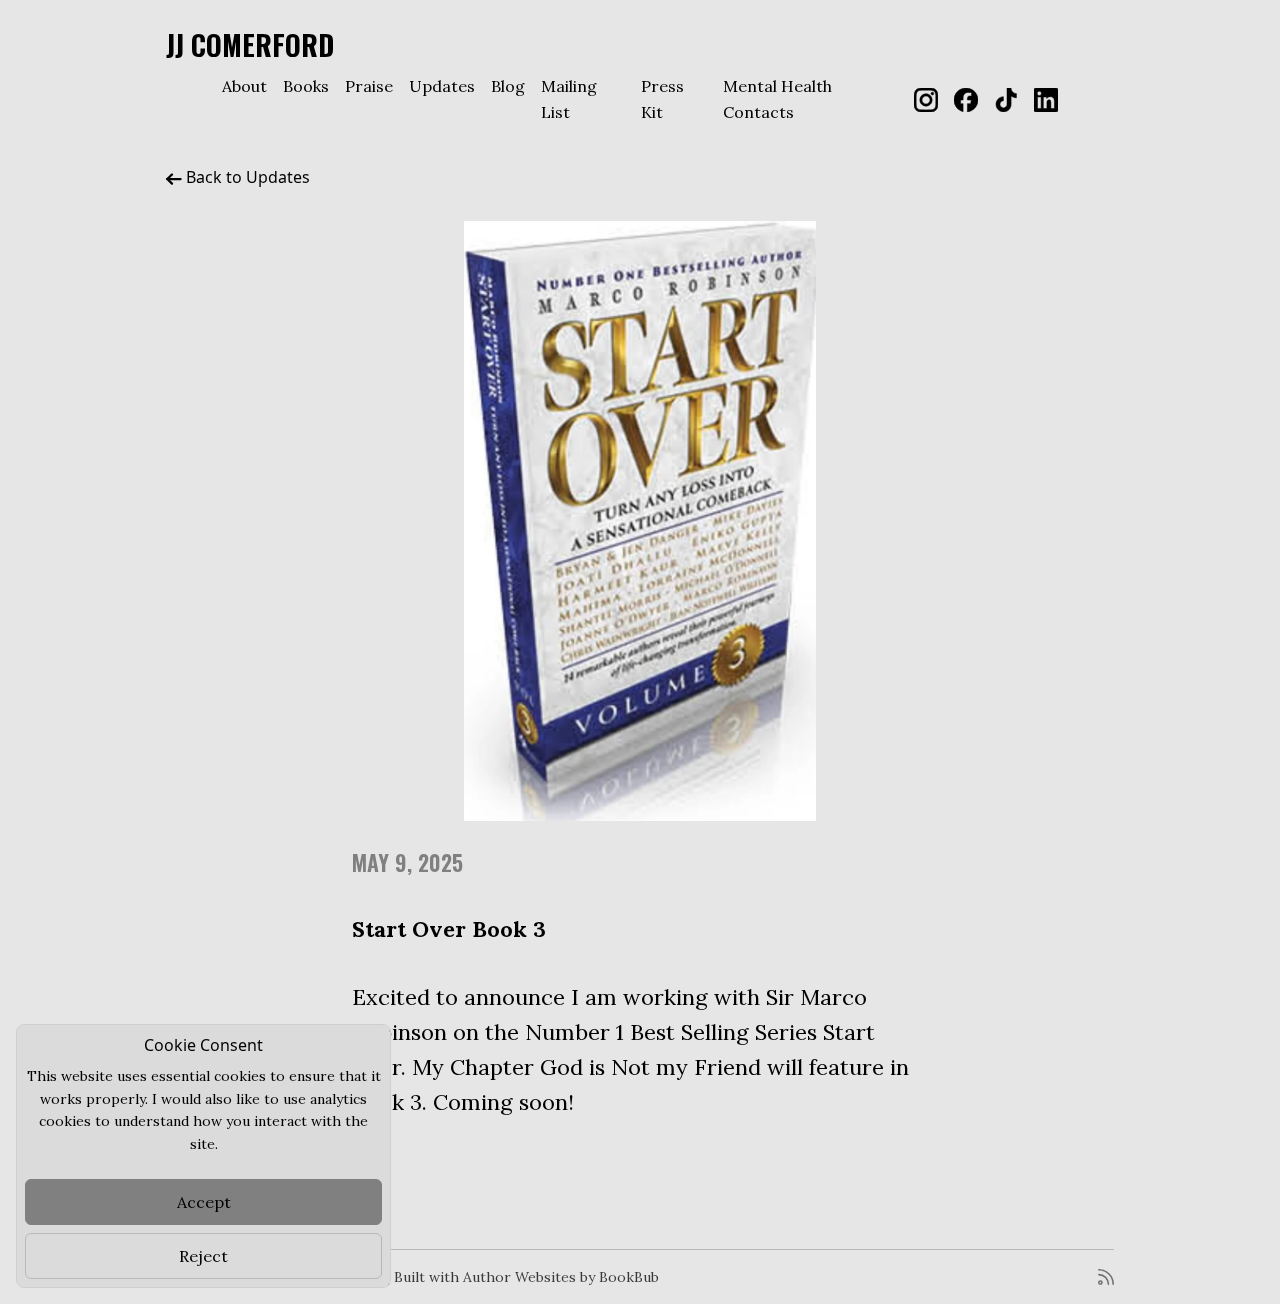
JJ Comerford (250, 44)
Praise (369, 86)
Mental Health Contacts (777, 99)
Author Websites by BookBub (561, 1277)
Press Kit (662, 99)
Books (306, 86)
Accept (204, 1202)
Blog (508, 86)
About (244, 86)
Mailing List (569, 99)
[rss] (1106, 1277)
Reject (203, 1256)
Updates (442, 86)
